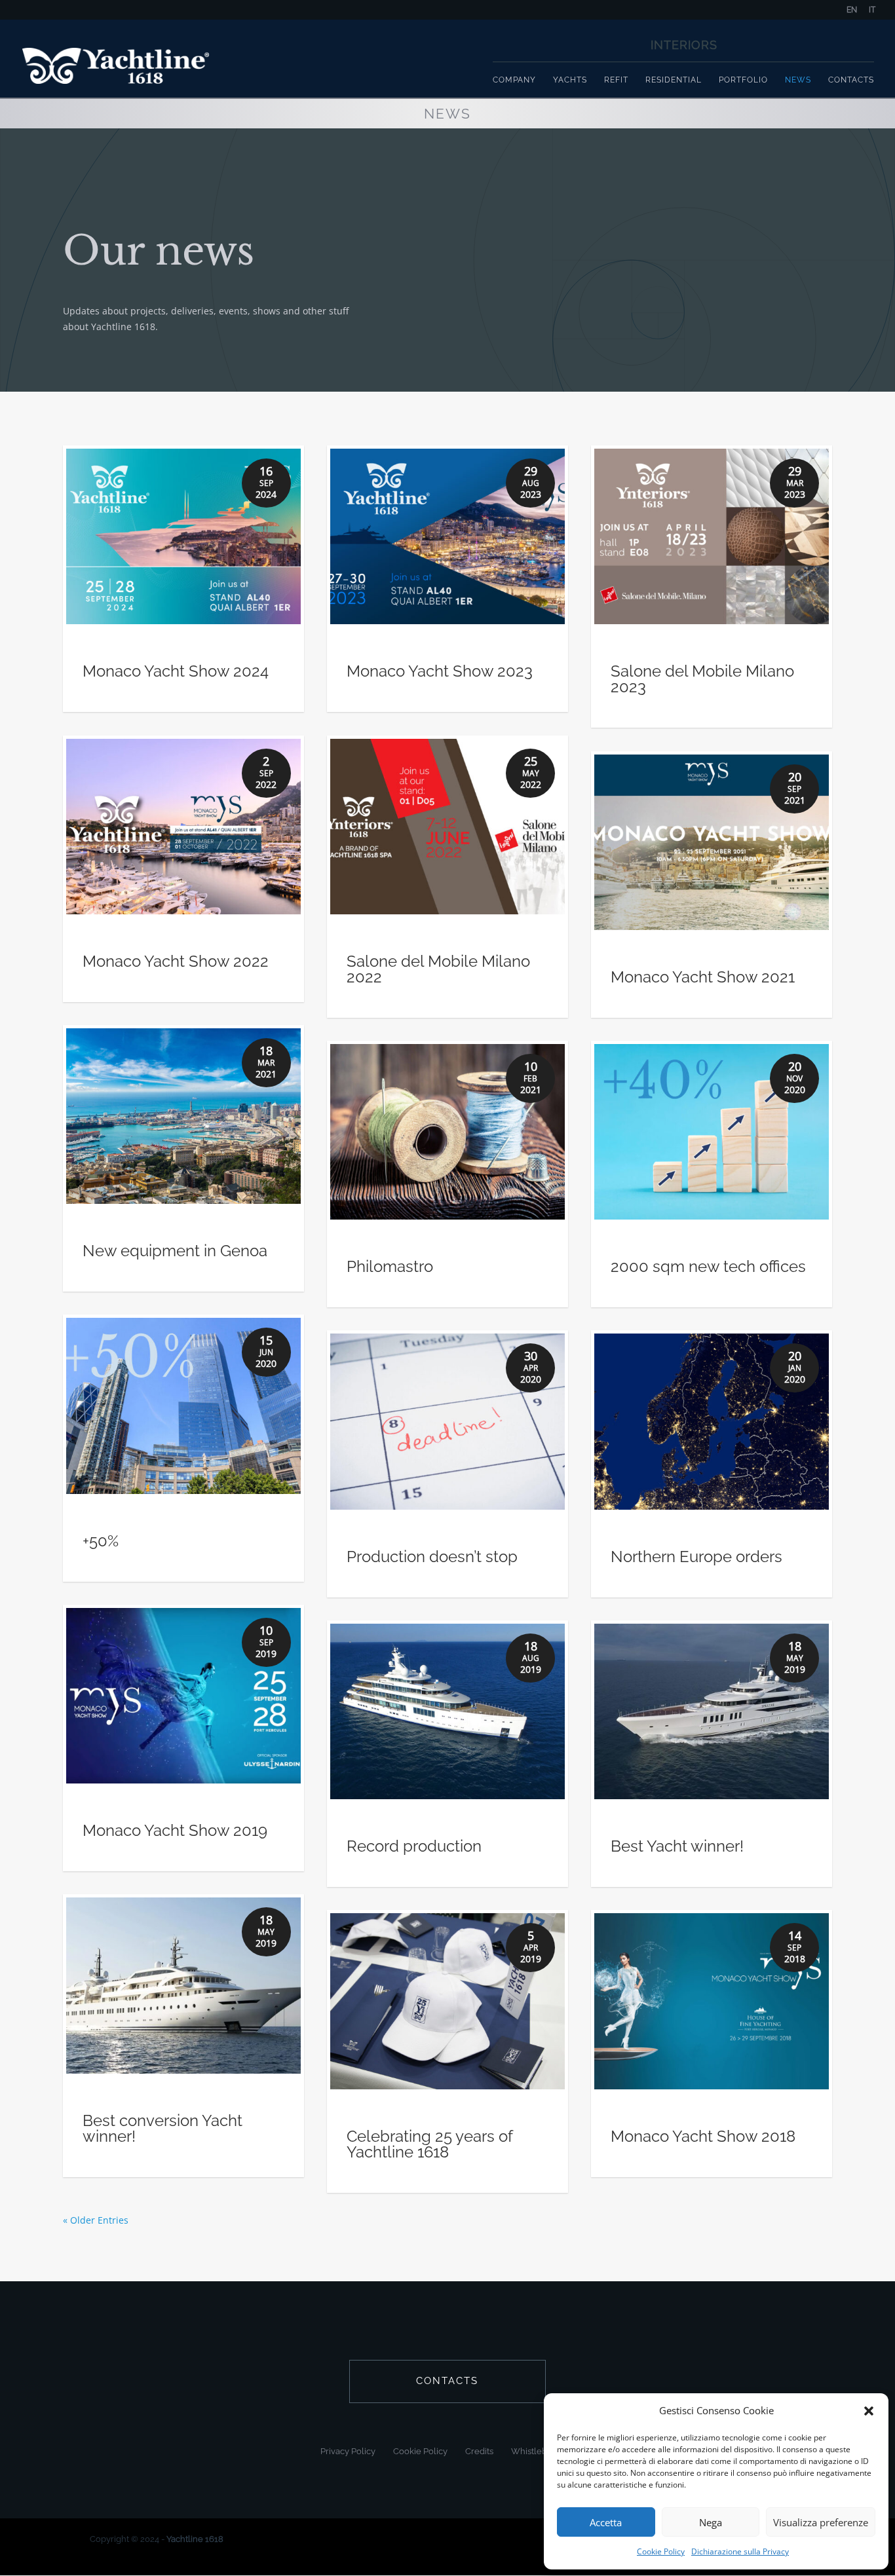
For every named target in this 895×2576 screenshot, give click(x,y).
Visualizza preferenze (821, 2522)
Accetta (606, 2522)
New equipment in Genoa (175, 1251)
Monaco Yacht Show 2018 (703, 2136)
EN (852, 10)
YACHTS (570, 80)
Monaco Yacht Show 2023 (440, 671)
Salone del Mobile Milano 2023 (702, 679)
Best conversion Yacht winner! (162, 2128)
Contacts (851, 80)
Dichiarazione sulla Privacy (740, 2551)
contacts (447, 2381)
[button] (869, 2411)
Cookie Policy (661, 2551)
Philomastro (390, 1266)
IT (872, 10)
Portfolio (743, 80)
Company (514, 80)
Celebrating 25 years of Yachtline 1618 (429, 2144)
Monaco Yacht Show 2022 (176, 961)
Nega (711, 2522)
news (798, 80)
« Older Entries (96, 2220)
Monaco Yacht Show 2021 (703, 977)
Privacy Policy (348, 2451)
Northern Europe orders (696, 1557)
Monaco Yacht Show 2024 (176, 671)
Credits (479, 2451)
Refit (616, 80)
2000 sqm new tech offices (708, 1266)
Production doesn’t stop (432, 1557)
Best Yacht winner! (677, 1846)
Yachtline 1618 (195, 2539)
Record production (414, 1846)
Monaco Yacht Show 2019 (175, 1830)
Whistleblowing (543, 2451)
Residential (674, 80)
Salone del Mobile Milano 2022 (438, 969)
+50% (101, 1541)
